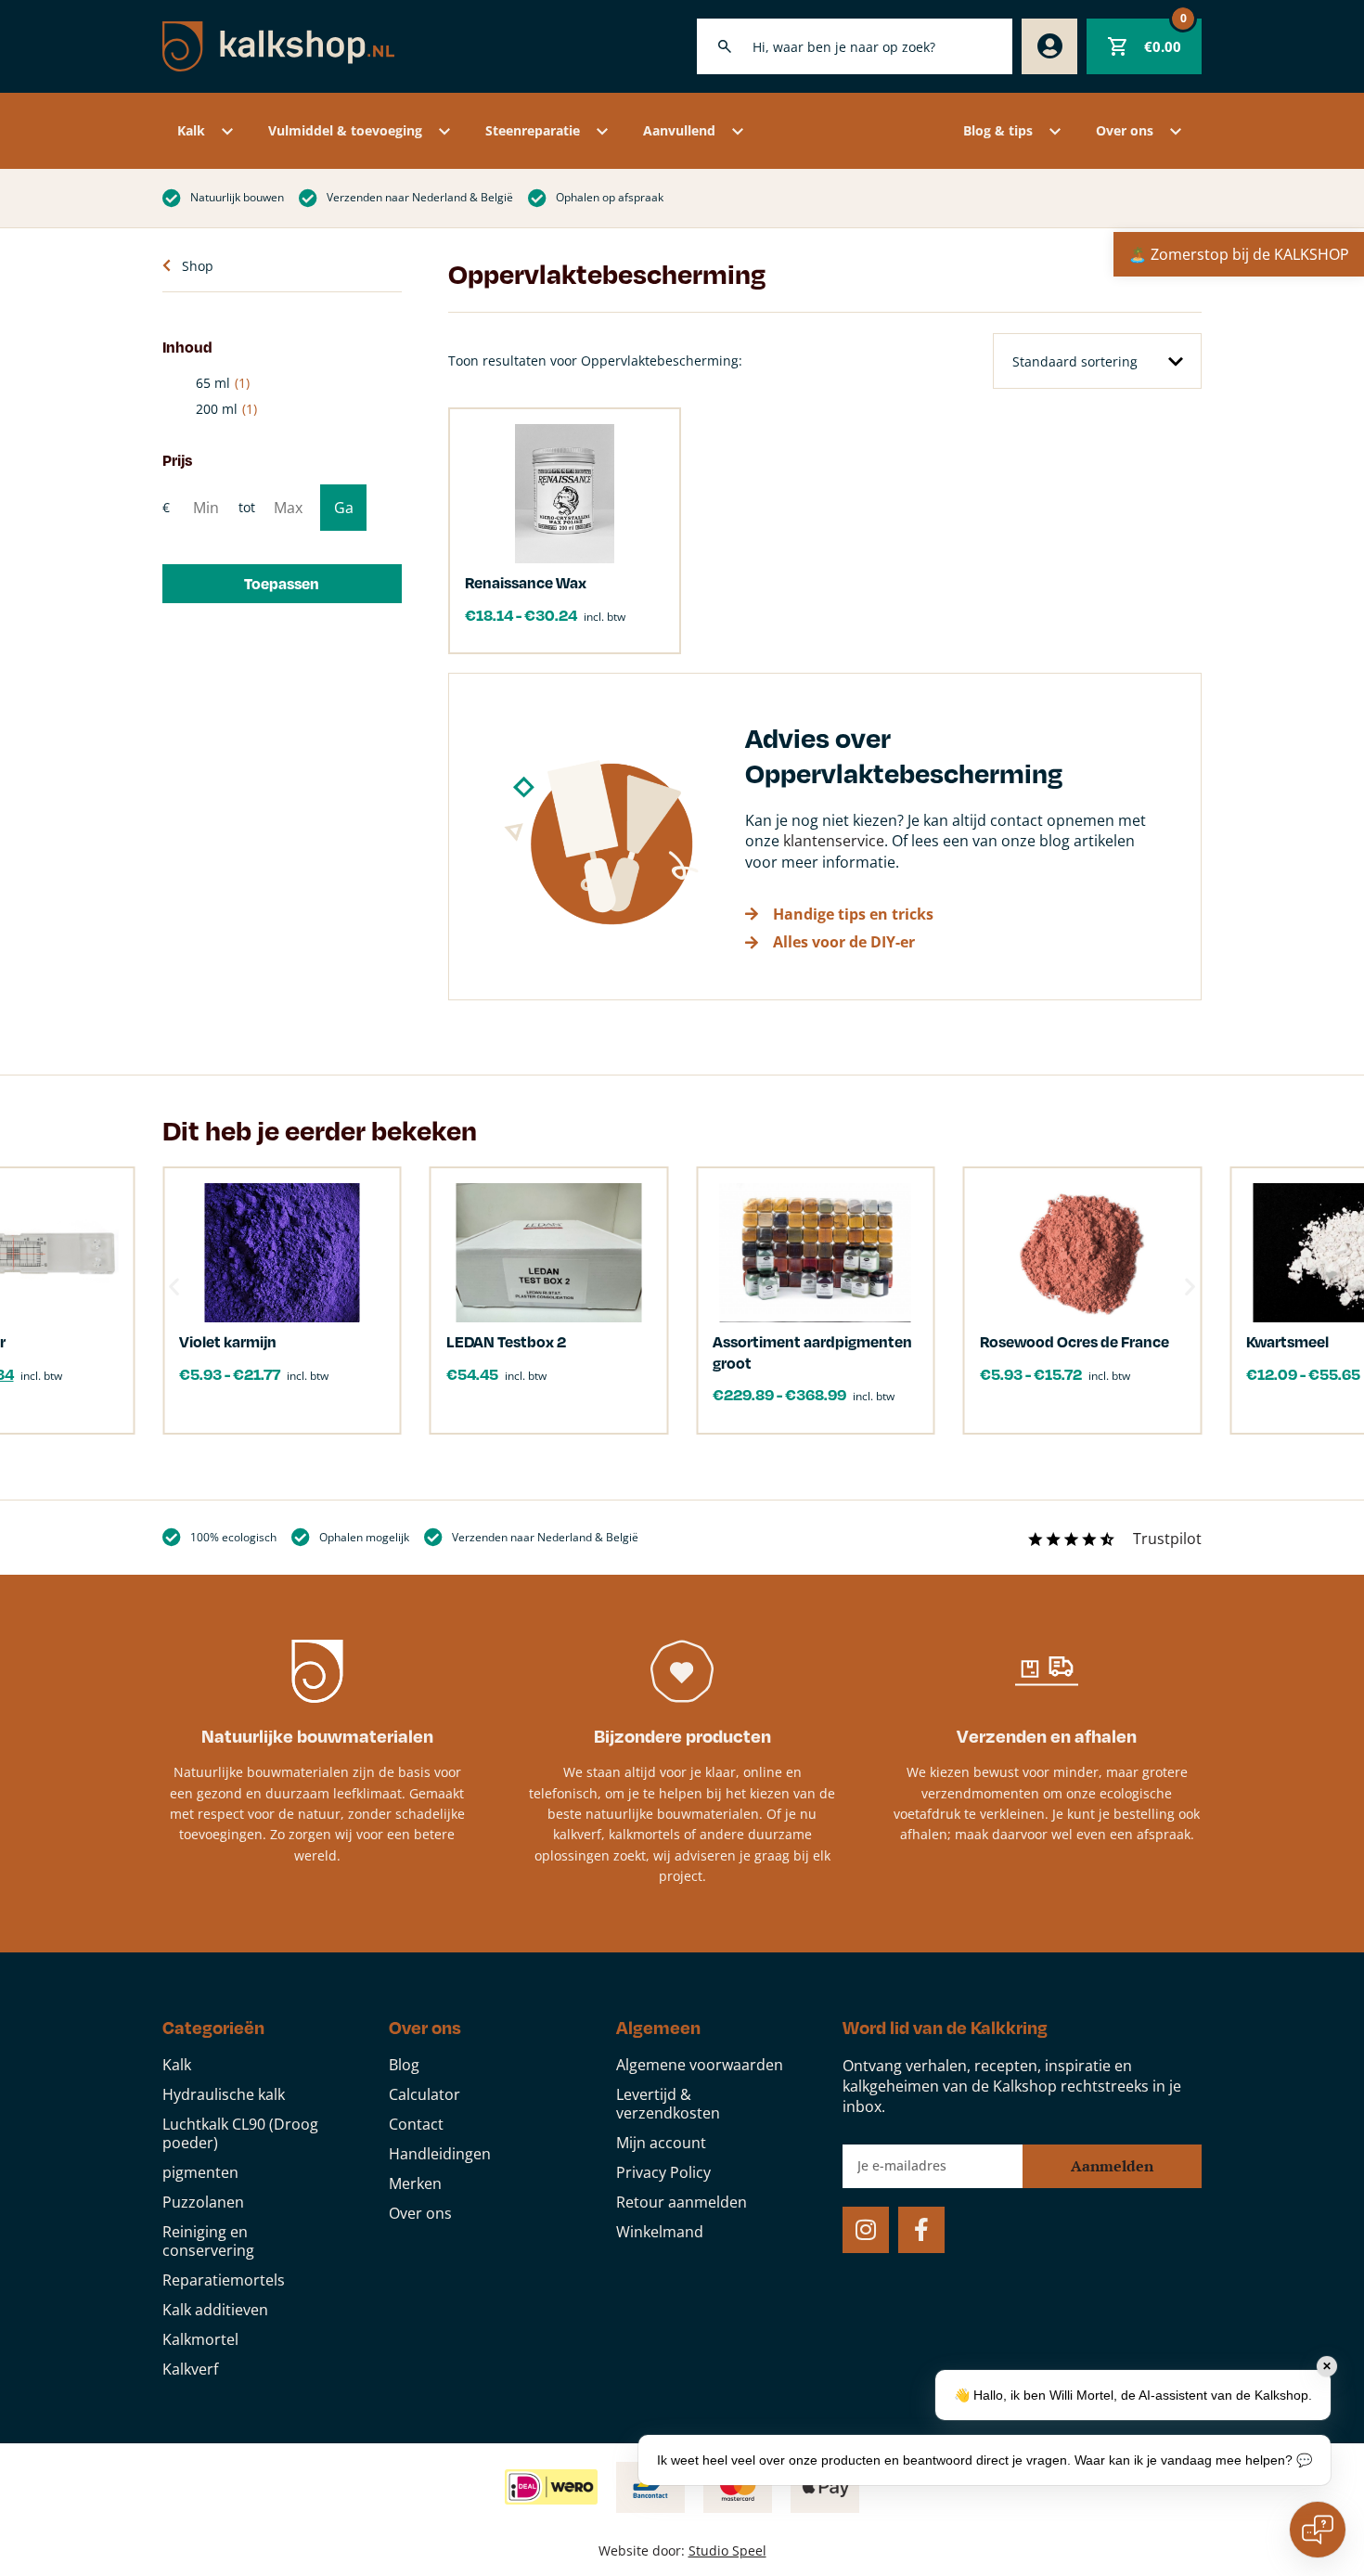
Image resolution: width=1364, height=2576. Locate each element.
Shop (198, 266)
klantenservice (834, 841)
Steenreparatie (533, 130)
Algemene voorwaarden (700, 2065)
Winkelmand (660, 2232)
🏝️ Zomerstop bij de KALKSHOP (1239, 254)
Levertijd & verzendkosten (668, 2104)
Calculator (425, 2094)
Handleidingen (440, 2154)
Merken (415, 2183)
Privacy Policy (663, 2172)
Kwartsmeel (1287, 1341)
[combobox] (855, 46)
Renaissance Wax (526, 582)
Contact (416, 2124)
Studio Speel (727, 2550)
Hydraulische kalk (224, 2094)
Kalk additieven (215, 2310)
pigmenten (200, 2172)
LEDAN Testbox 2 (506, 1341)
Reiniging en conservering (208, 2241)
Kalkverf (190, 2369)
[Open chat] (1318, 2530)
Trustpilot (1167, 1539)
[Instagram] (866, 2230)
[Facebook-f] (921, 2230)
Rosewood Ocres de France (1074, 1341)
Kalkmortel (200, 2339)
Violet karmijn (228, 1341)
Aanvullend (679, 130)
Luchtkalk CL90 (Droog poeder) (240, 2133)
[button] (282, 584)
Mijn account (661, 2143)
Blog (404, 2065)
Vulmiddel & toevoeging (345, 130)
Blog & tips (998, 130)
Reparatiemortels (224, 2280)
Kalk (191, 130)
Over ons (1125, 130)
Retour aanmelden (682, 2202)
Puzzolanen (203, 2202)
